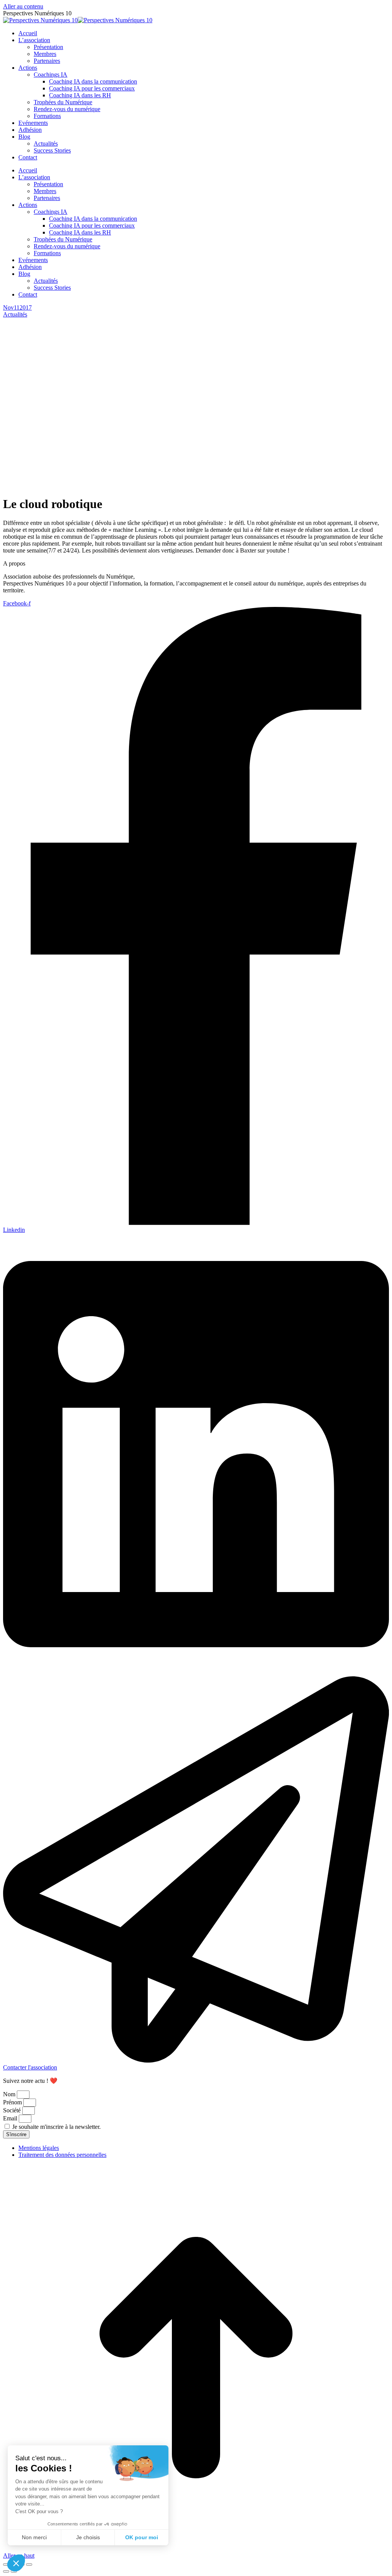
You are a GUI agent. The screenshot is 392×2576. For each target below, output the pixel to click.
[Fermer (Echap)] (6, 2565)
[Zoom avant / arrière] (29, 2565)
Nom (10, 2094)
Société (13, 2110)
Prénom (13, 2102)
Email (11, 2118)
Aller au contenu (23, 6)
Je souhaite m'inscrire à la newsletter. (56, 2127)
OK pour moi (142, 2537)
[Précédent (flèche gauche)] (6, 2571)
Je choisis (88, 2537)
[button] (16, 2563)
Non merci (34, 2537)
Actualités (15, 314)
